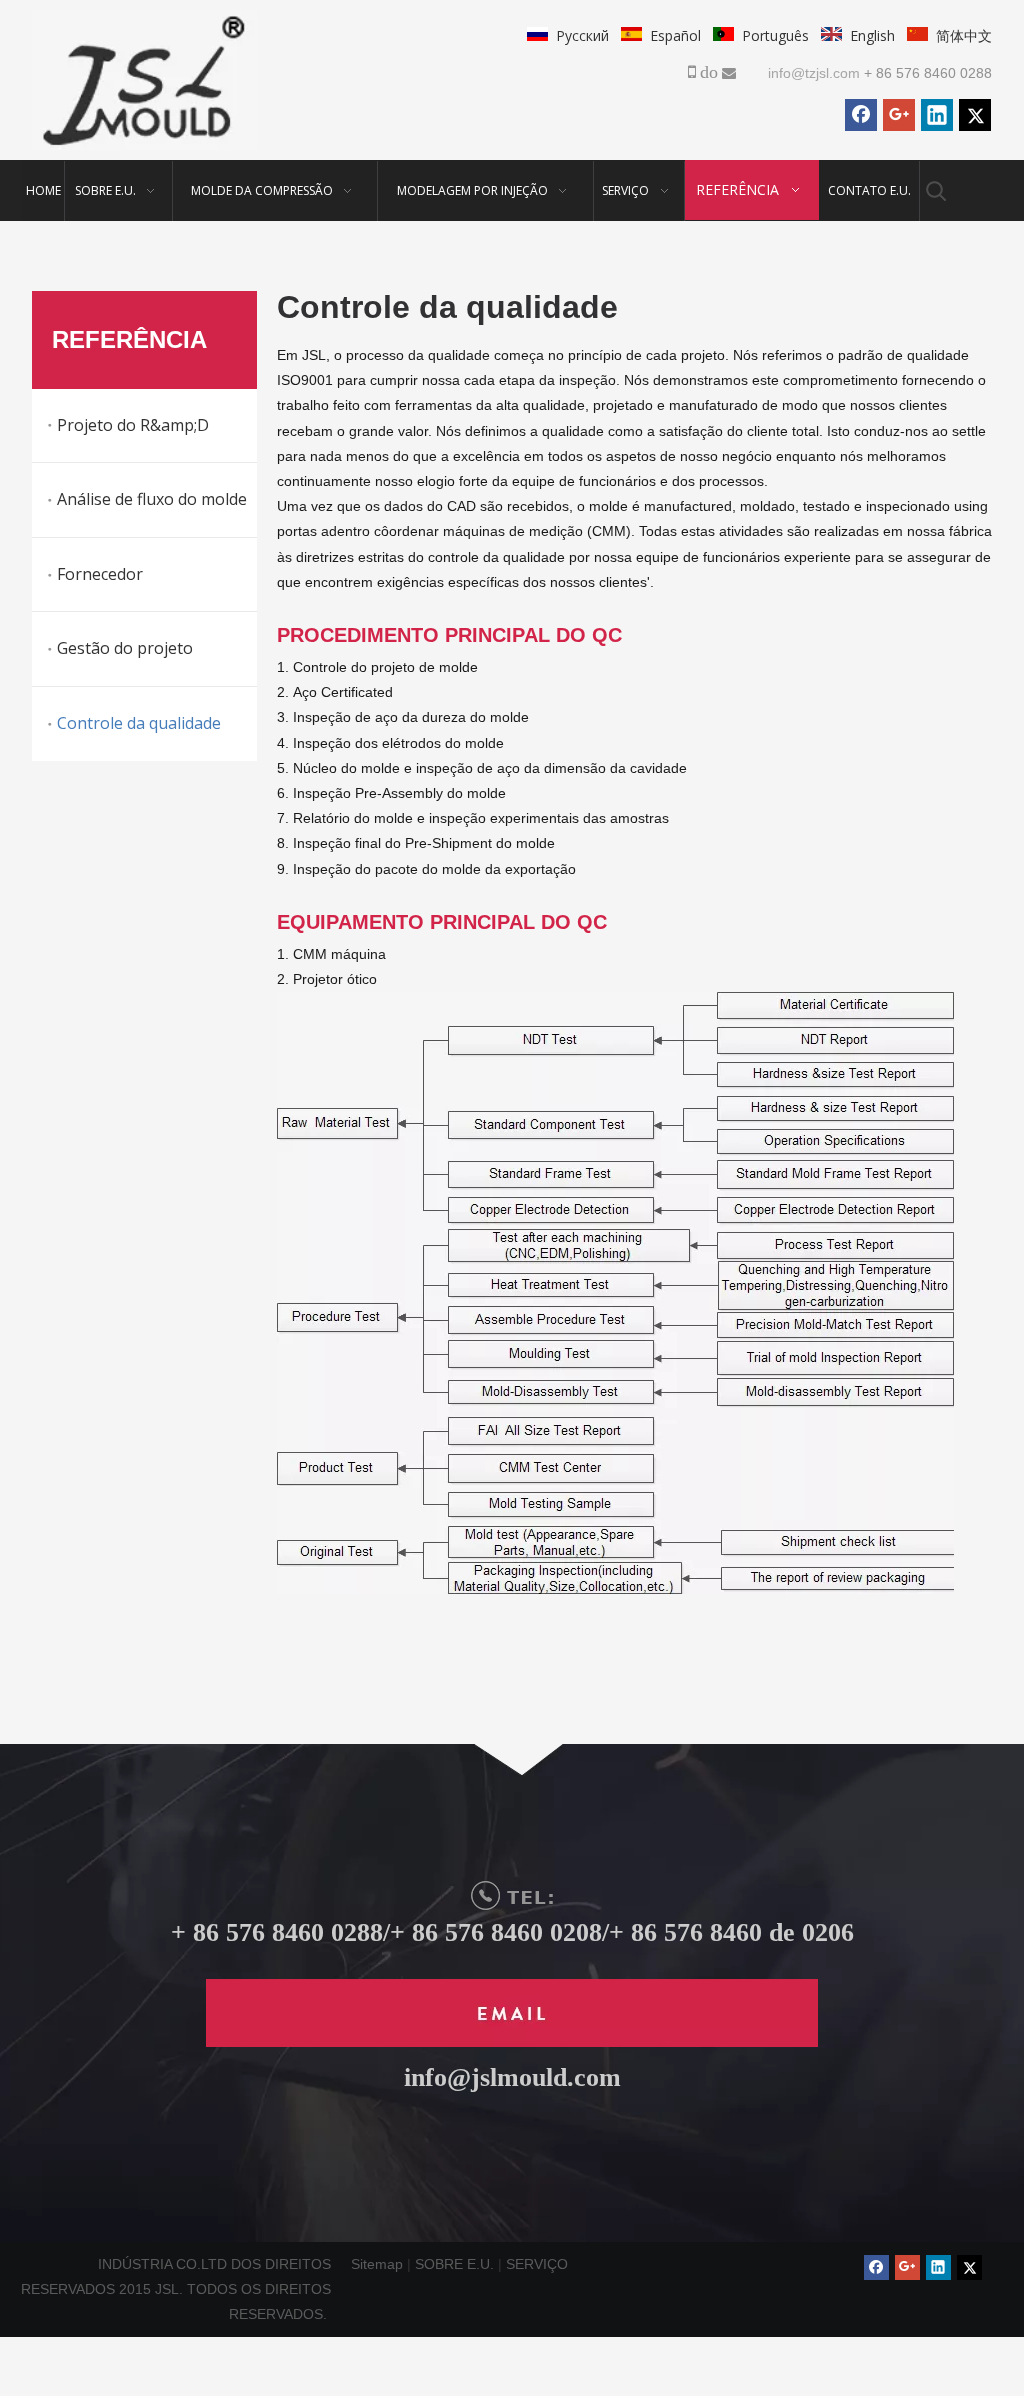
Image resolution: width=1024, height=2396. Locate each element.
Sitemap (377, 2264)
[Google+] (899, 115)
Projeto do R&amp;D (133, 425)
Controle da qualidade (139, 723)
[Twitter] (975, 115)
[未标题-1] (512, 2013)
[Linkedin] (937, 115)
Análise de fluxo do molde (152, 499)
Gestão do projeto (125, 648)
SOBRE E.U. (456, 2264)
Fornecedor (100, 574)
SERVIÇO (537, 2264)
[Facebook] (861, 115)
